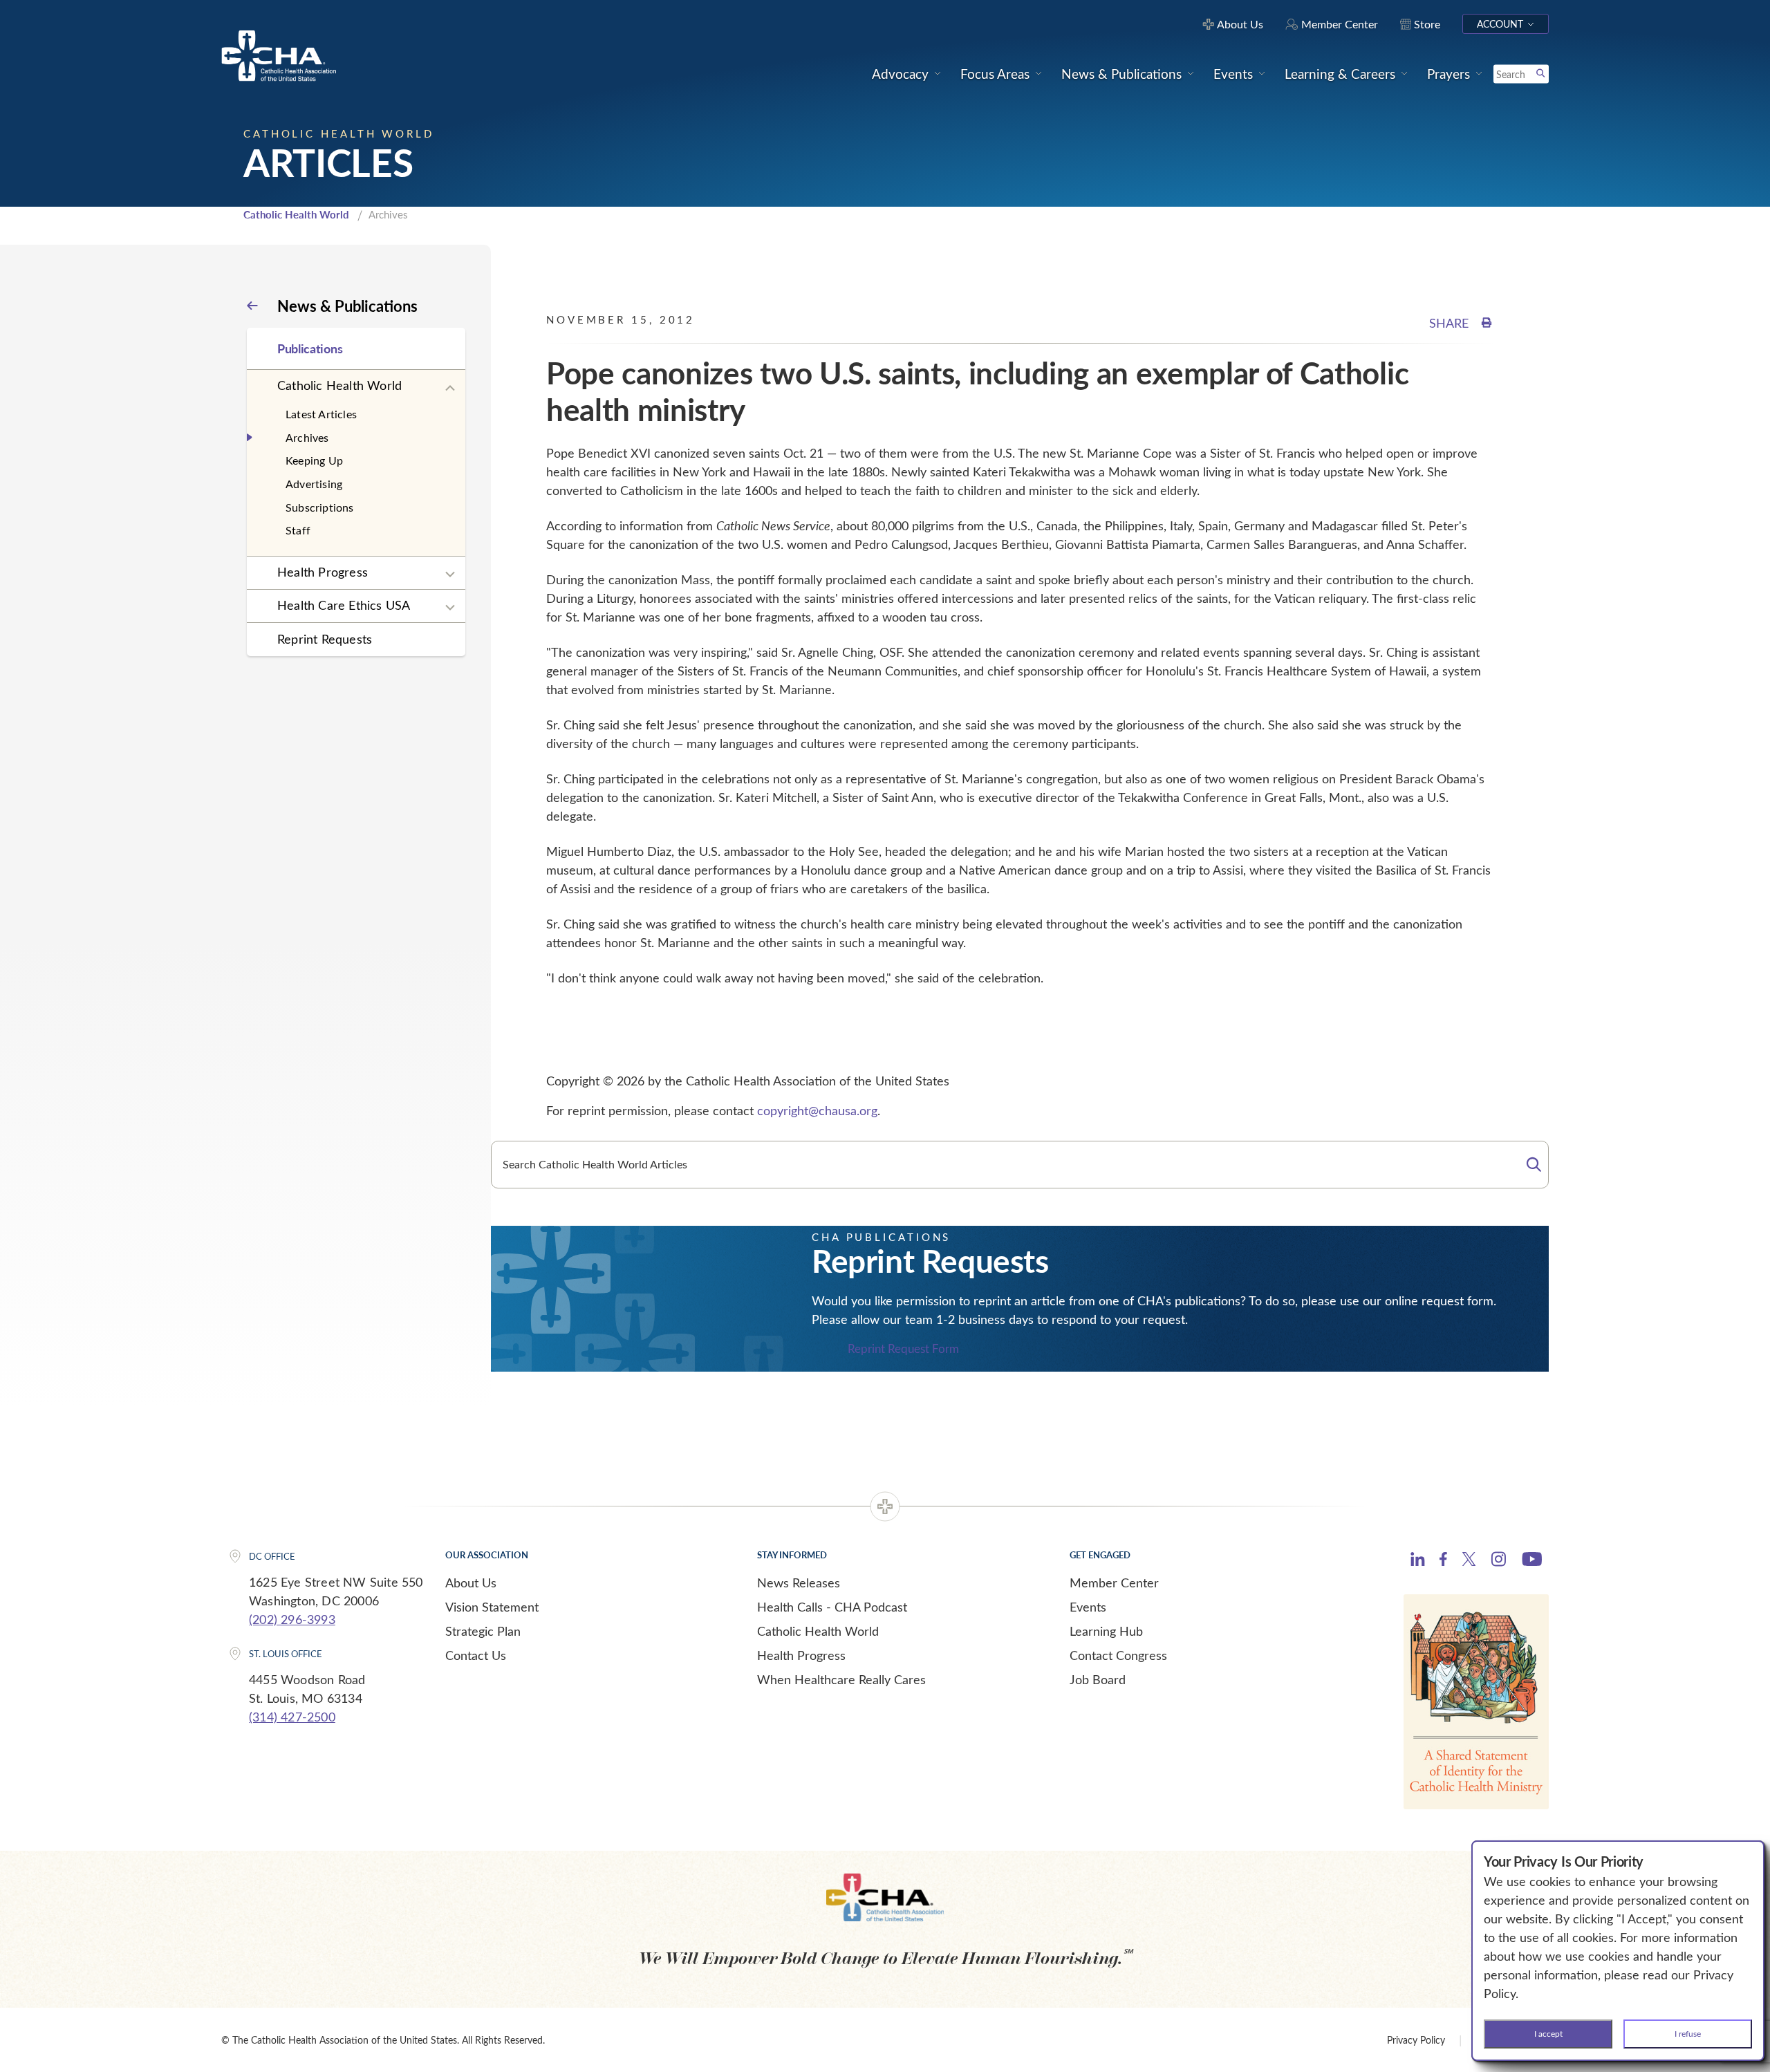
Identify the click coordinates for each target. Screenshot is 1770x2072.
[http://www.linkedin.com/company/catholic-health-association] (1418, 1561)
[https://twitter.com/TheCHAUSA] (1469, 1561)
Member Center (1114, 1583)
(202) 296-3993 (292, 1619)
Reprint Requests (325, 639)
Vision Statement (492, 1607)
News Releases (799, 1583)
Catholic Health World (296, 214)
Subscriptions (320, 507)
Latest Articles (321, 414)
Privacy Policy (1416, 2040)
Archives (307, 437)
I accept (1548, 2033)
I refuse (1688, 2033)
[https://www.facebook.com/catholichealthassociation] (1443, 1561)
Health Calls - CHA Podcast (832, 1607)
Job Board (1098, 1679)
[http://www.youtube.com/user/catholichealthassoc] (1532, 1561)
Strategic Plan (483, 1631)
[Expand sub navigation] (450, 389)
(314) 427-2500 (292, 1717)
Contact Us (476, 1655)
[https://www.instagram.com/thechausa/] (1499, 1562)
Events (1088, 1607)
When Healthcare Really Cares (841, 1679)
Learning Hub (1106, 1631)
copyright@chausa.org (817, 1110)
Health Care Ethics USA (344, 605)
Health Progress (323, 572)
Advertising (314, 484)
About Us (471, 1583)
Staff (298, 530)
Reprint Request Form (903, 1349)
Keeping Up (314, 460)
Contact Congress (1118, 1655)
